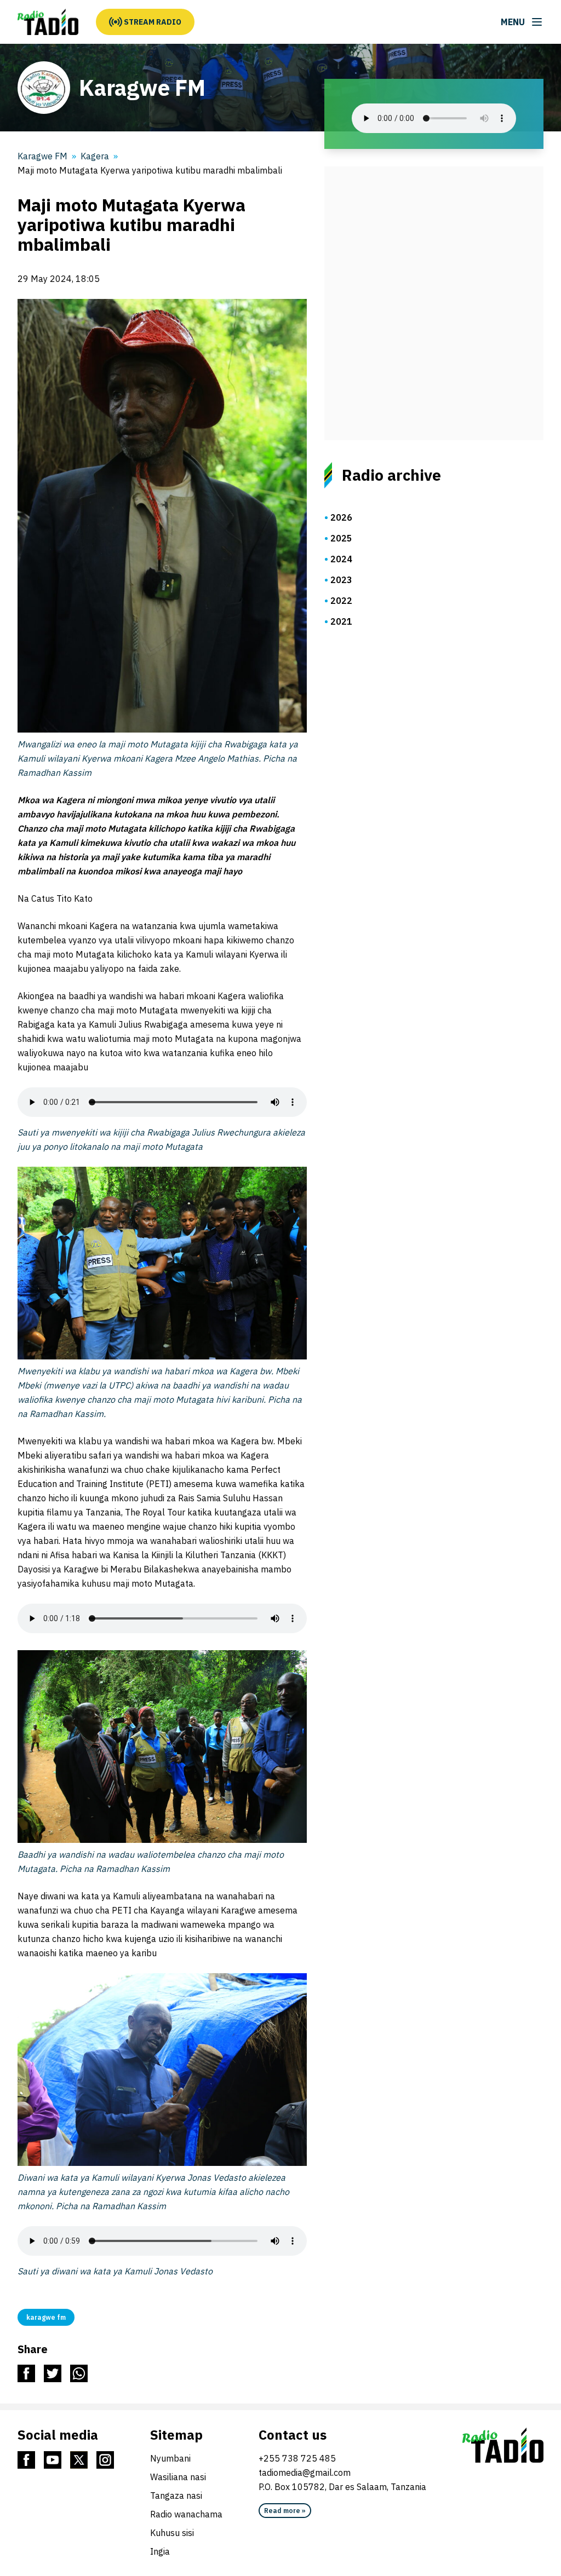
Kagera (95, 156)
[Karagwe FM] (48, 22)
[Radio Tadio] (503, 2445)
